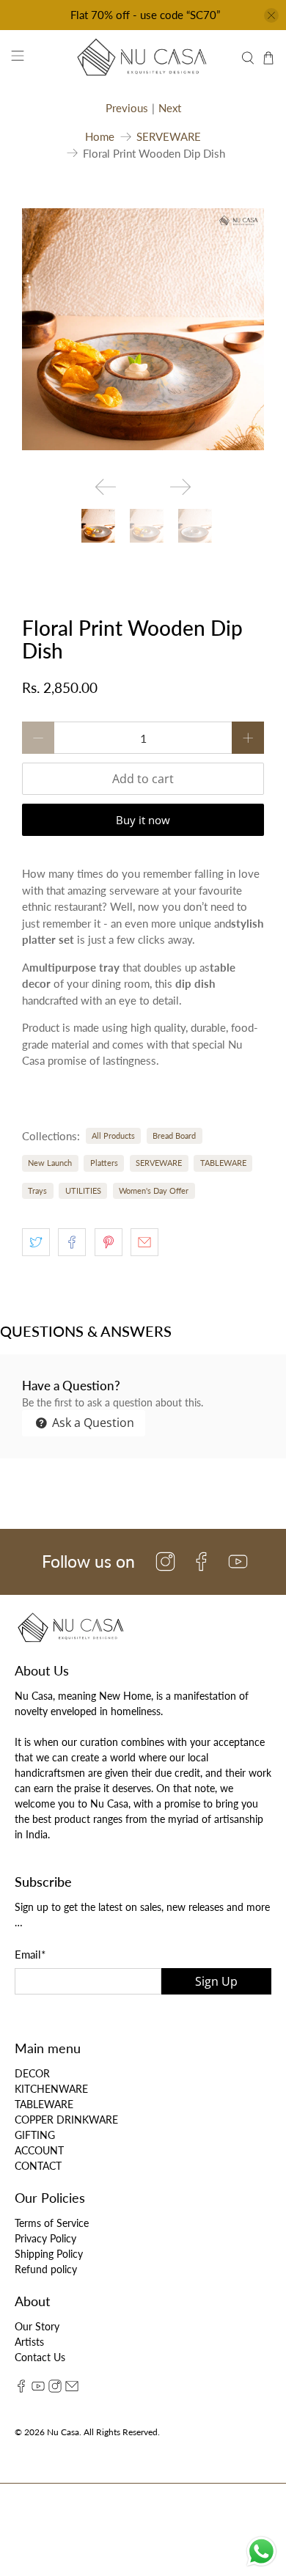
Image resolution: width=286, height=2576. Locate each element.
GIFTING (35, 2135)
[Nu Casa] (143, 58)
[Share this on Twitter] (36, 1242)
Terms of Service (52, 2223)
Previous (127, 108)
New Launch (50, 1163)
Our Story (37, 2326)
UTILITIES (83, 1190)
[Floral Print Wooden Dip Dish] (143, 329)
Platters (104, 1163)
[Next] (180, 487)
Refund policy (46, 2269)
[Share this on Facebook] (72, 1242)
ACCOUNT (39, 2150)
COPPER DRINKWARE (66, 2120)
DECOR (32, 2073)
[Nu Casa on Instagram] (55, 2389)
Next (170, 108)
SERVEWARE (169, 137)
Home (100, 137)
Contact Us (40, 2357)
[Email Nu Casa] (72, 2389)
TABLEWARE (223, 1163)
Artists (29, 2342)
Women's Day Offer (154, 1190)
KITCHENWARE (51, 2089)
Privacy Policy (45, 2238)
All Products (113, 1135)
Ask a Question (92, 1423)
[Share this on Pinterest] (109, 1242)
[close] (271, 15)
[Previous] (106, 487)
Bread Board (174, 1135)
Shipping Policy (49, 2254)
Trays (37, 1190)
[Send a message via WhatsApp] (261, 2551)
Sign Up (216, 1981)
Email (30, 1954)
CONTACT (38, 2166)
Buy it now (143, 820)
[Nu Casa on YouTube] (38, 2389)
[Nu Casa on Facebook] (21, 2389)
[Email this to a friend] (144, 1242)
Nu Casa (63, 2432)
